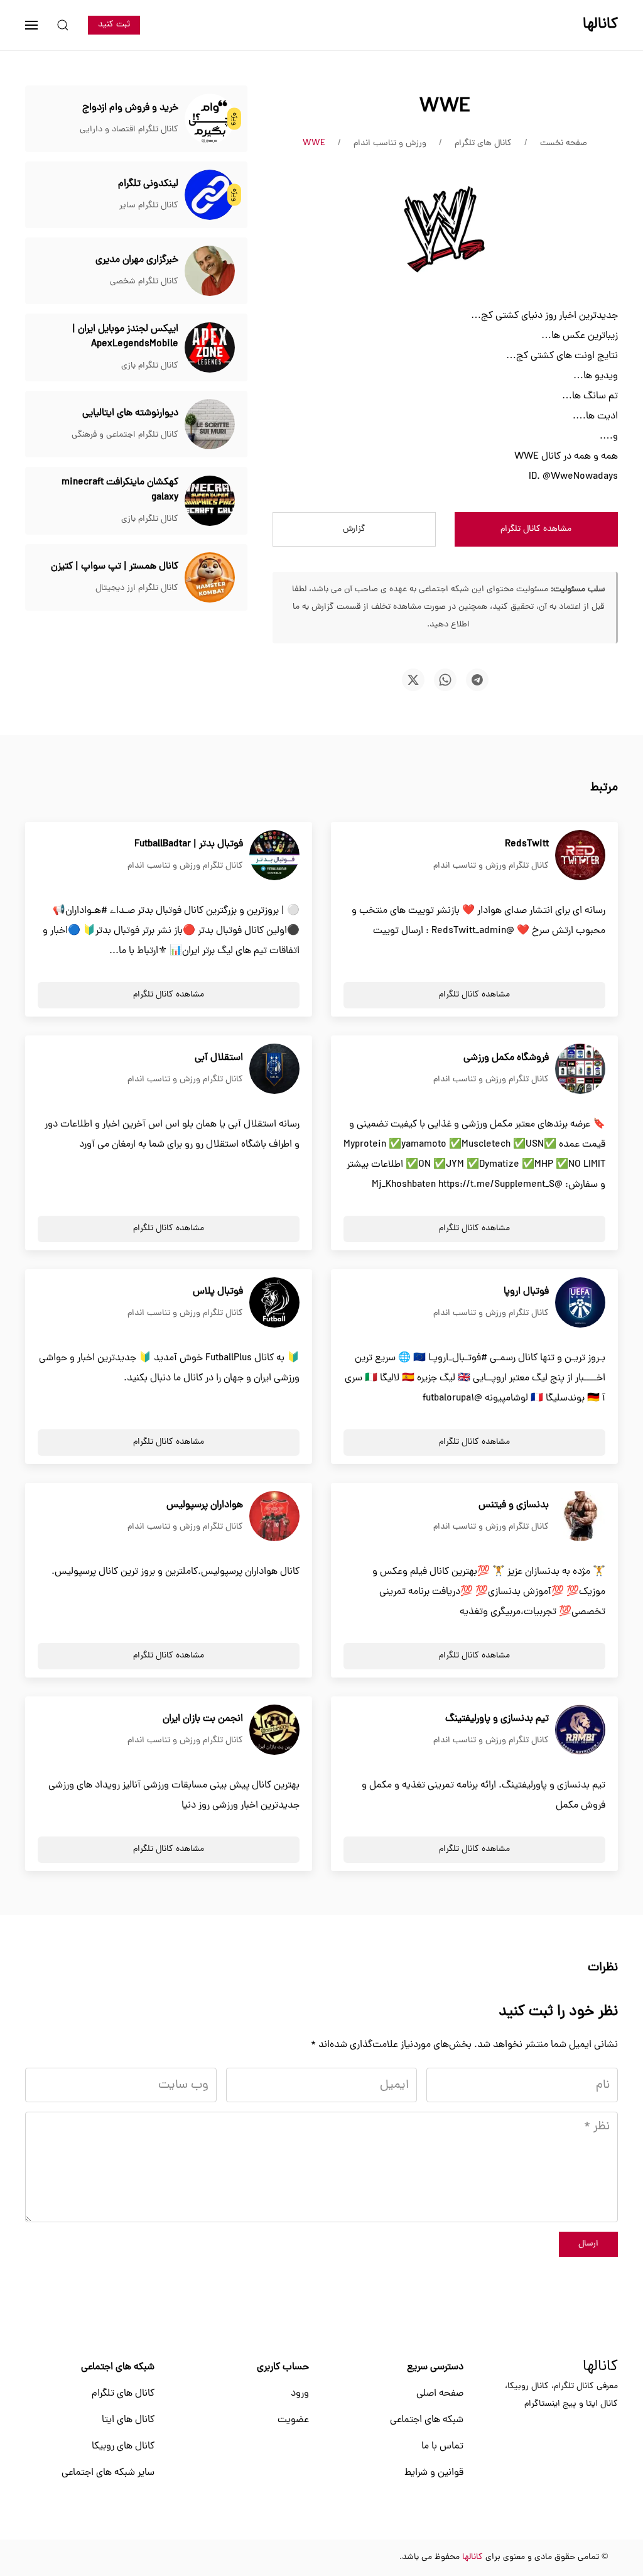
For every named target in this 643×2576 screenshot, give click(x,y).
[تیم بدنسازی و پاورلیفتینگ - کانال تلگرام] (580, 1730)
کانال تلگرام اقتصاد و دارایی (129, 130)
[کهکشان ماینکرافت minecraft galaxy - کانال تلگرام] (210, 501)
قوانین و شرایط (434, 2473)
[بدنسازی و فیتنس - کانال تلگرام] (580, 1517)
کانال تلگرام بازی (150, 366)
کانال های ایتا (128, 2420)
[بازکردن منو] (31, 25)
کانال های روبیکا (123, 2447)
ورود (300, 2394)
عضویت (293, 2420)
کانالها (600, 2367)
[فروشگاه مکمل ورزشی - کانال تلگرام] (580, 1069)
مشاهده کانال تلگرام (536, 529)
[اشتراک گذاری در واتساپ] (445, 680)
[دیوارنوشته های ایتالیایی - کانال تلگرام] (210, 425)
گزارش (354, 529)
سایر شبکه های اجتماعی (108, 2473)
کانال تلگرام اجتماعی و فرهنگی (125, 435)
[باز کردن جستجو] (63, 25)
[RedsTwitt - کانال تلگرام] (580, 856)
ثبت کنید (114, 25)
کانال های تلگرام (123, 2394)
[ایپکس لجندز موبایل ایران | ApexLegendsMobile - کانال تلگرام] (210, 348)
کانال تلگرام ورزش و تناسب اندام (491, 866)
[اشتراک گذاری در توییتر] (413, 680)
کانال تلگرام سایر (149, 206)
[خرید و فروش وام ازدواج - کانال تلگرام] (210, 119)
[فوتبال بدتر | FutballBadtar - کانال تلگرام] (274, 856)
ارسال (588, 2244)
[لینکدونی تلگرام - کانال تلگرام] (210, 195)
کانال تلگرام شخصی (144, 282)
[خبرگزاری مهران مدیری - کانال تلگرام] (210, 271)
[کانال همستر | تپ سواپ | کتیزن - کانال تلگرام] (210, 578)
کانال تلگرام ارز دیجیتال (137, 588)
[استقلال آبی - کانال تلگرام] (274, 1069)
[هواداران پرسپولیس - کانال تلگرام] (274, 1517)
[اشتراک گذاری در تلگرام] (477, 680)
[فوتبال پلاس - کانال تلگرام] (274, 1303)
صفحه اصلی (440, 2394)
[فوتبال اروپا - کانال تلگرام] (580, 1303)
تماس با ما (442, 2447)
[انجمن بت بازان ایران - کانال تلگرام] (274, 1730)
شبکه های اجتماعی (427, 2420)
